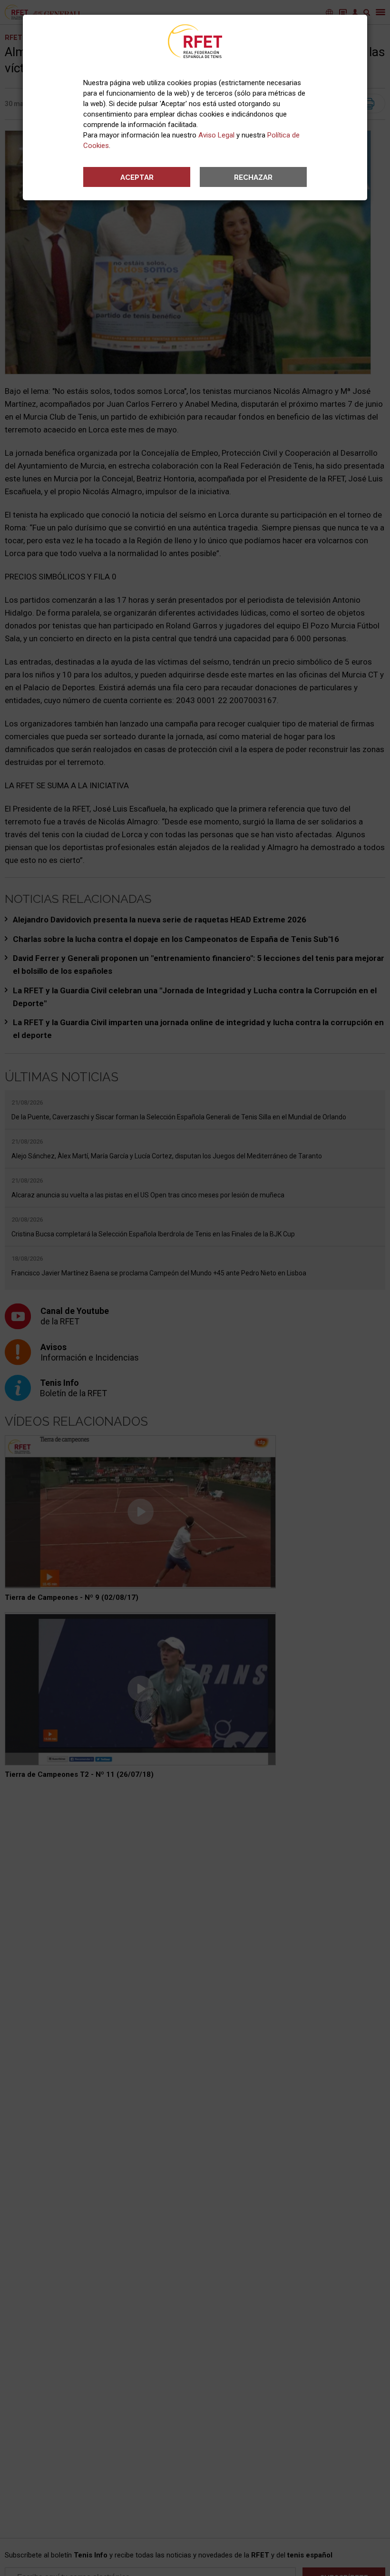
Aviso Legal (216, 135)
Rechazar (253, 177)
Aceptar (137, 177)
